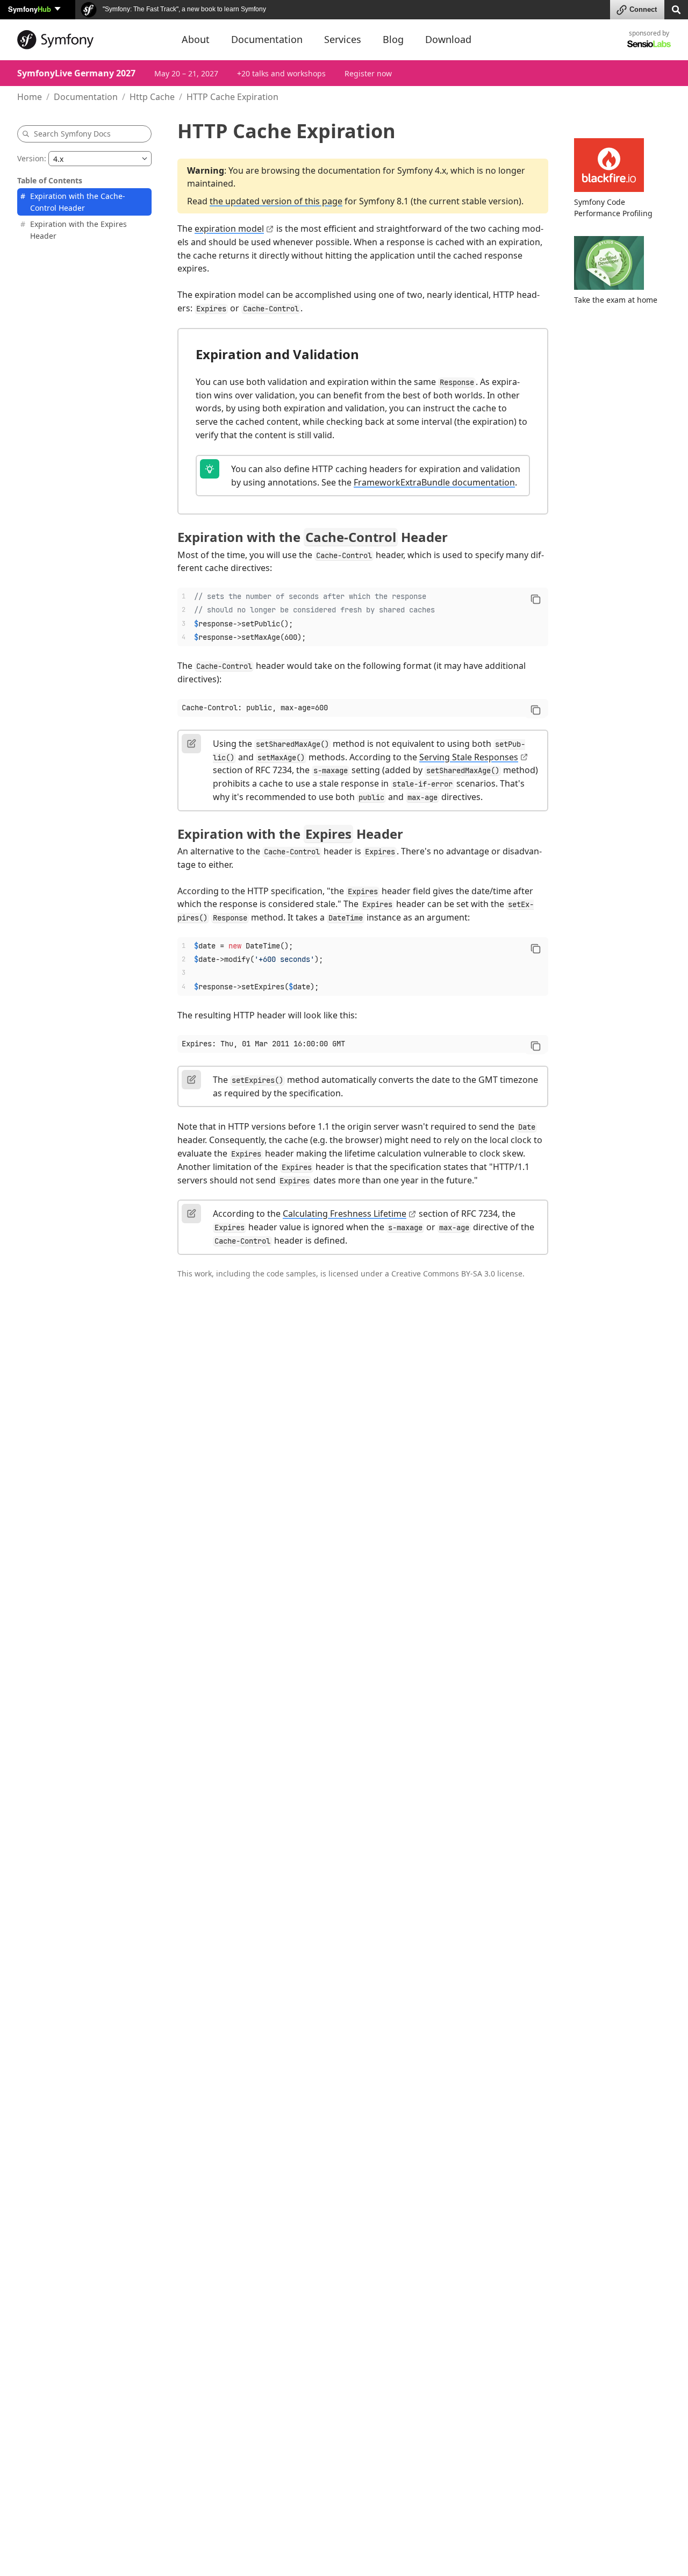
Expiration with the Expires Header (78, 229)
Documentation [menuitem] (267, 39)
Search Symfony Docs (72, 134)
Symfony (30, 9)
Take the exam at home (616, 300)
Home (30, 97)
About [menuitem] (196, 39)
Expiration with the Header (313, 537)
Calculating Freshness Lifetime (345, 1214)
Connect (643, 9)
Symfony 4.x (422, 170)
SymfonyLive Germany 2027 (76, 73)
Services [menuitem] (343, 39)
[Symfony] (90, 40)
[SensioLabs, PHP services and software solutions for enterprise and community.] (649, 43)
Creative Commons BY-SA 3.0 (443, 1273)
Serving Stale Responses (469, 757)
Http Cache (152, 97)
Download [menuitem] (448, 39)
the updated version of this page (276, 201)
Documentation (86, 97)
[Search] (676, 9)
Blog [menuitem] (393, 39)
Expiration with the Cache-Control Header (78, 202)
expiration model (229, 229)
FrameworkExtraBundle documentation (434, 482)
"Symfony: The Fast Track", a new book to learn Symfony (184, 9)
